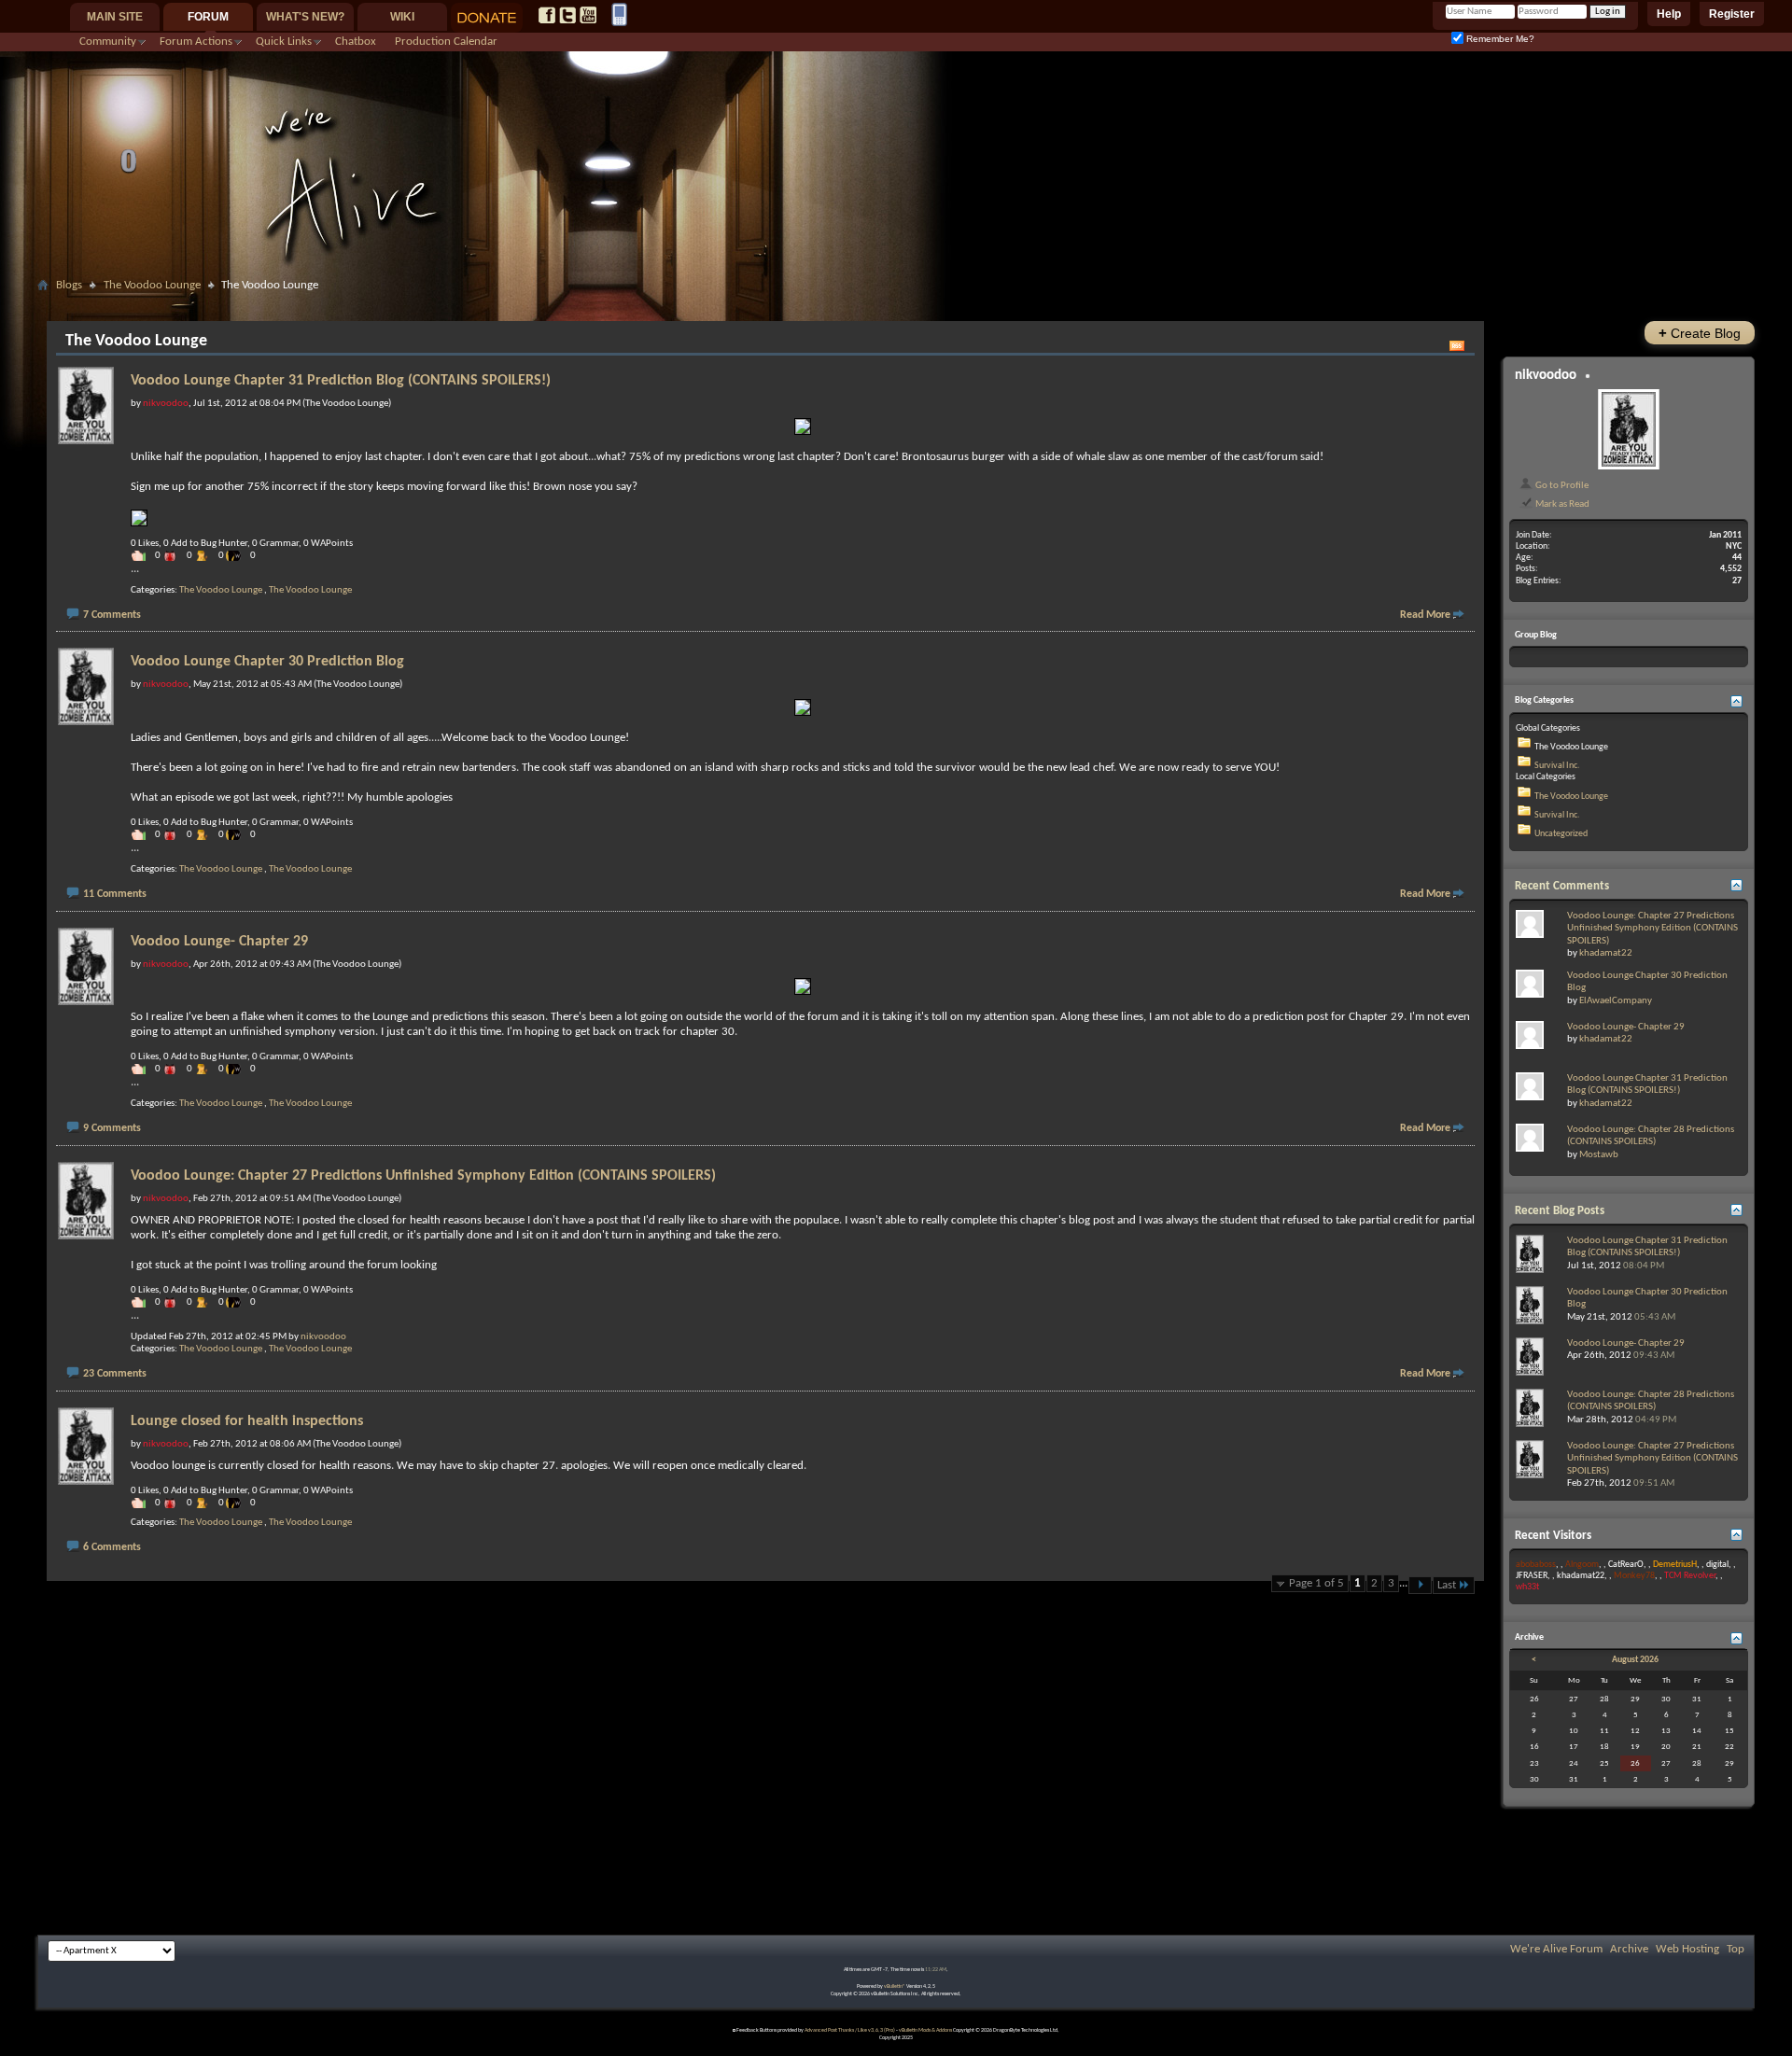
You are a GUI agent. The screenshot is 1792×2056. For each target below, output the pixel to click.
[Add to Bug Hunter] (175, 556)
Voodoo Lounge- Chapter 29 (219, 942)
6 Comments (112, 1547)
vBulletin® (895, 1986)
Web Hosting (1687, 1949)
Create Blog (1700, 333)
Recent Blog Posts (1560, 1211)
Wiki (402, 17)
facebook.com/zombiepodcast (547, 15)
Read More (1425, 615)
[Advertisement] (896, 305)
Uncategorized (1561, 834)
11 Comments (115, 894)
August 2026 (1635, 1660)
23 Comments (115, 1374)
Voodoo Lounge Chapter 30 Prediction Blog (267, 662)
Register (1732, 14)
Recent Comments (1562, 886)
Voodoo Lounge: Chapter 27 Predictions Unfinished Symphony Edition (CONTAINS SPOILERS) (423, 1176)
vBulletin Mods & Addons (925, 2030)
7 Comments (112, 615)
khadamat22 (1606, 953)
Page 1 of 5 (1316, 1583)
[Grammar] (206, 556)
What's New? (305, 17)
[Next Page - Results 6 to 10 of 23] (1420, 1585)
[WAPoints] (238, 556)
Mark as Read (1561, 504)
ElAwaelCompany (1616, 1001)
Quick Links (284, 42)
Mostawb (1599, 1155)
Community (108, 42)
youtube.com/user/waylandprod (588, 15)
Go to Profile (1561, 485)
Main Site (115, 17)
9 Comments (112, 1128)
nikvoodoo (323, 1337)
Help (1669, 14)
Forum (208, 17)
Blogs (69, 285)
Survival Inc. (1557, 766)
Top (1736, 1949)
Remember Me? (1499, 39)
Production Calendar (446, 42)
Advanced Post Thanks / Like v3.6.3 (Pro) (850, 2030)
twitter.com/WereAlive (567, 15)
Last (1447, 1585)
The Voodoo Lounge (152, 285)
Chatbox (356, 42)
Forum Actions (196, 42)
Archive (1629, 1949)
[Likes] (143, 556)
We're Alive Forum (1556, 1949)
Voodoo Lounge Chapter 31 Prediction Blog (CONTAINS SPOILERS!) (341, 381)
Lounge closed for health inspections (247, 1421)
